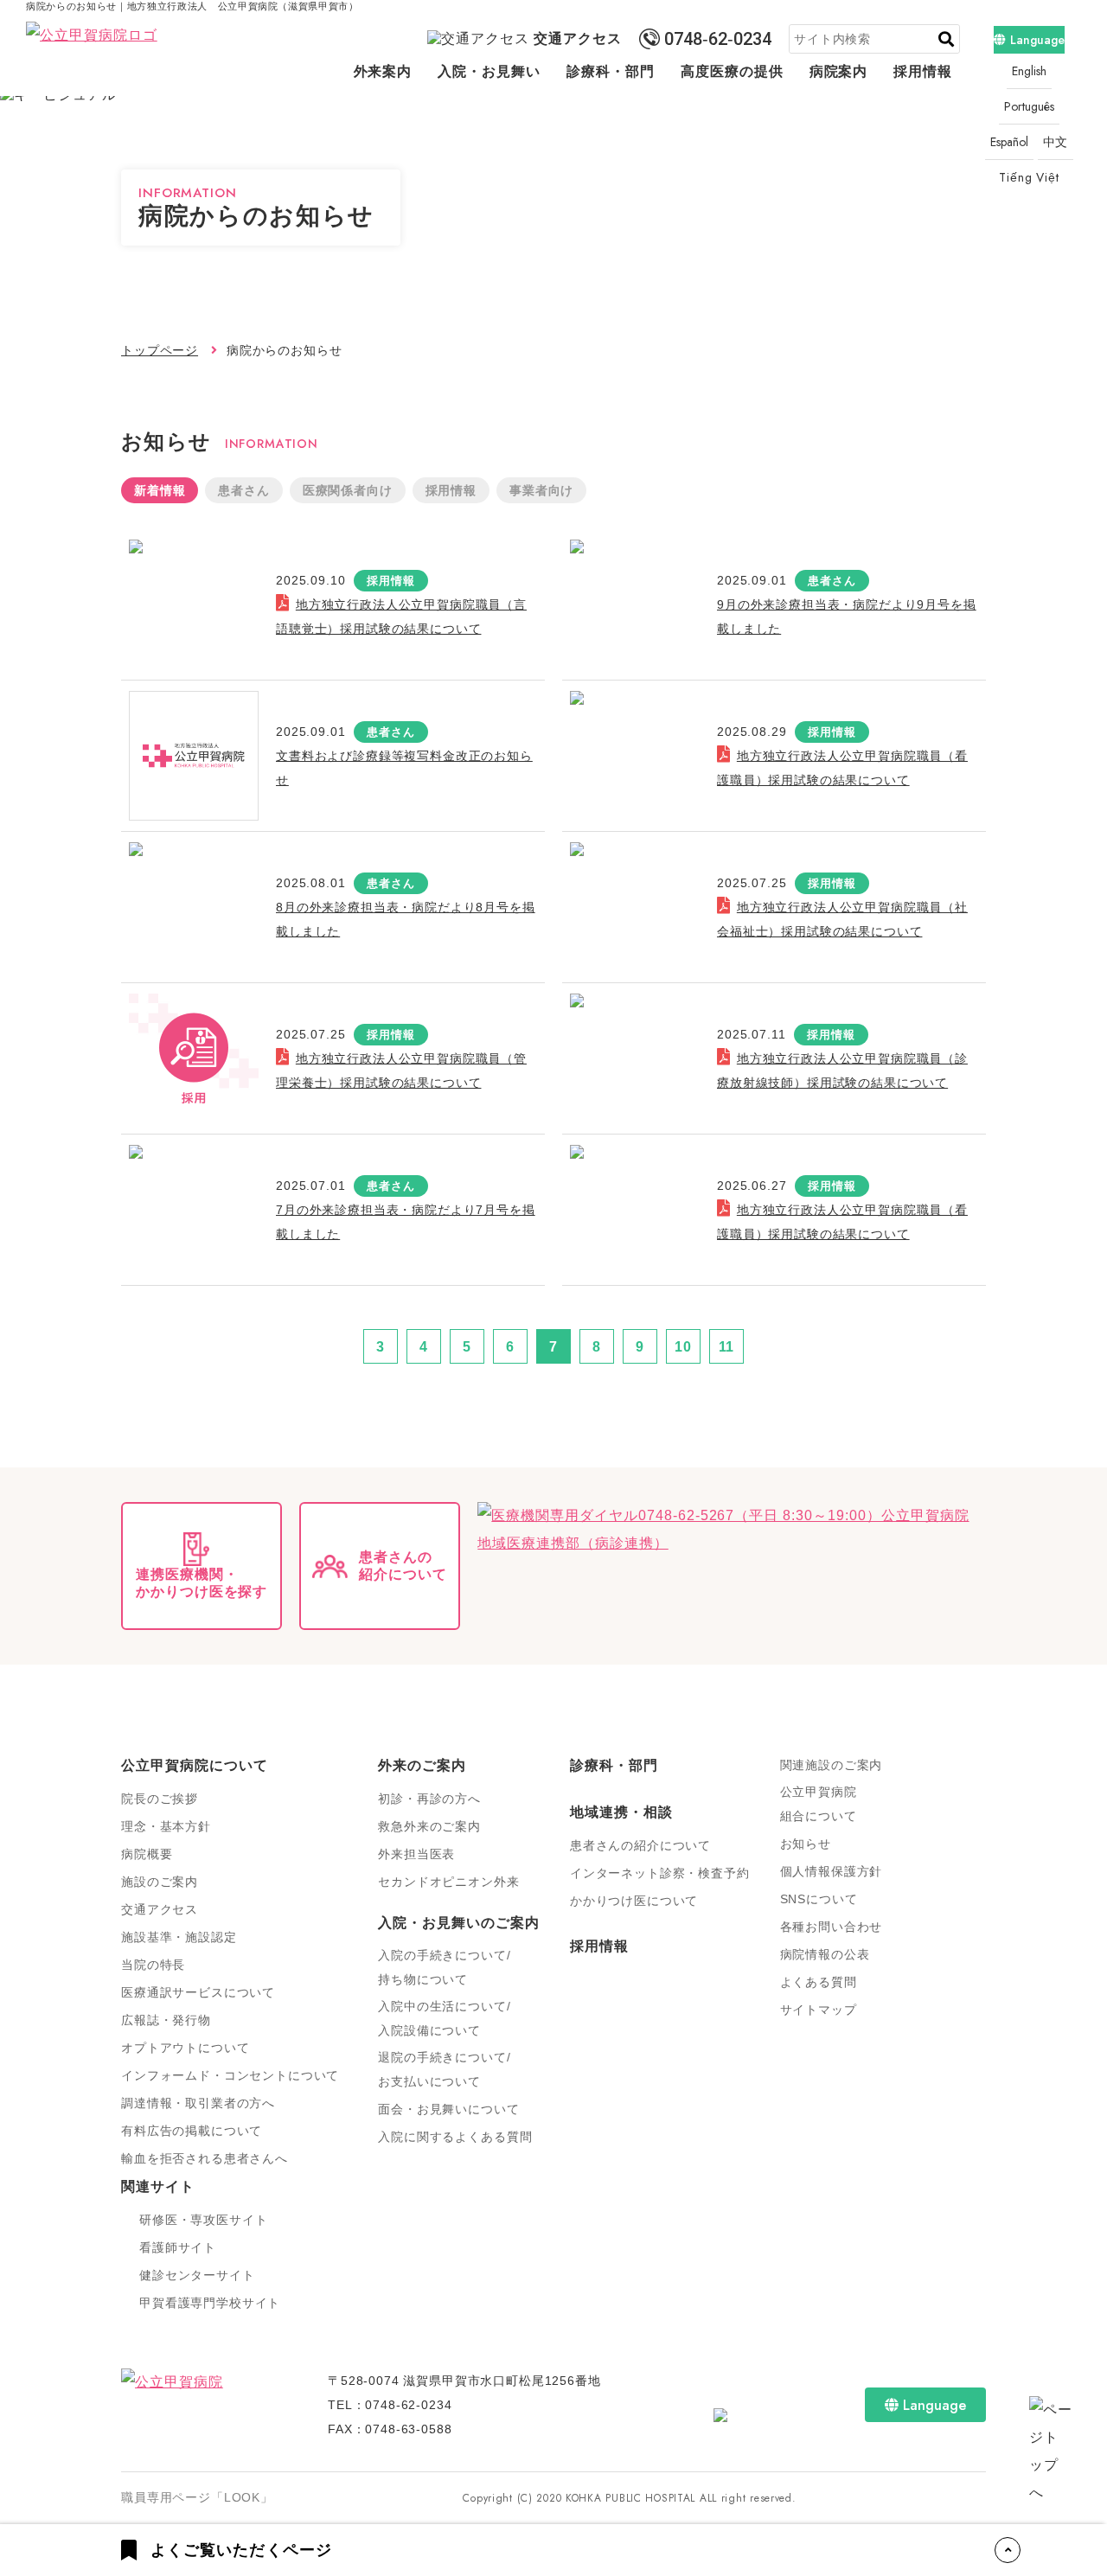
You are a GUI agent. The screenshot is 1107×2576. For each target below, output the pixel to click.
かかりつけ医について (634, 1901)
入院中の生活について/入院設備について (444, 2018)
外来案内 (383, 71)
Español (1009, 142)
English (1029, 71)
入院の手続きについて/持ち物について (444, 1967)
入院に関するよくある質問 (455, 2137)
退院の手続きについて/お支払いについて (444, 2069)
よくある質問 (819, 1982)
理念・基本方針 (166, 1826)
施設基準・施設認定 (179, 1937)
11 (727, 1347)
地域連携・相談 (621, 1812)
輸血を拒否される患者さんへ (205, 2158)
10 (683, 1347)
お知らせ (806, 1844)
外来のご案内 (422, 1765)
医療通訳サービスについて (198, 1992)
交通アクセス (578, 38)
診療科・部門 (611, 71)
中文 (1056, 142)
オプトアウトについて (185, 2048)
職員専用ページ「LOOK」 (197, 2497)
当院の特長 (153, 1965)
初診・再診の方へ (429, 1799)
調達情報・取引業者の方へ (198, 2103)
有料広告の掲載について (192, 2131)
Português (1029, 106)
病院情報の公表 (825, 1954)
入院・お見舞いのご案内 (459, 1923)
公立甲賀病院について (195, 1765)
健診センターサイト (197, 2275)
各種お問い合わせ (832, 1927)
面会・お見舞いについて (448, 2109)
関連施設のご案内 (832, 1765)
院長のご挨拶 (160, 1799)
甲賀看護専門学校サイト (210, 2303)
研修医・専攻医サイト (203, 2220)
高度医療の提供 (732, 71)
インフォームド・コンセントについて (230, 2075)
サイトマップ (819, 2010)
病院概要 (147, 1854)
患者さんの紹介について (640, 1845)
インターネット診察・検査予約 (660, 1873)
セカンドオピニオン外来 (448, 1882)
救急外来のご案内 (429, 1826)
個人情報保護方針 (832, 1871)
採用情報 (923, 71)
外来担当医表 (416, 1854)
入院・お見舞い (489, 71)
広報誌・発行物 (166, 2020)
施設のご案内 (160, 1882)
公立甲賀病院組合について (819, 1804)
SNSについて (819, 1899)
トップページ (160, 350)
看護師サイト (178, 2247)
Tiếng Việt (1029, 177)
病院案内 (839, 71)
